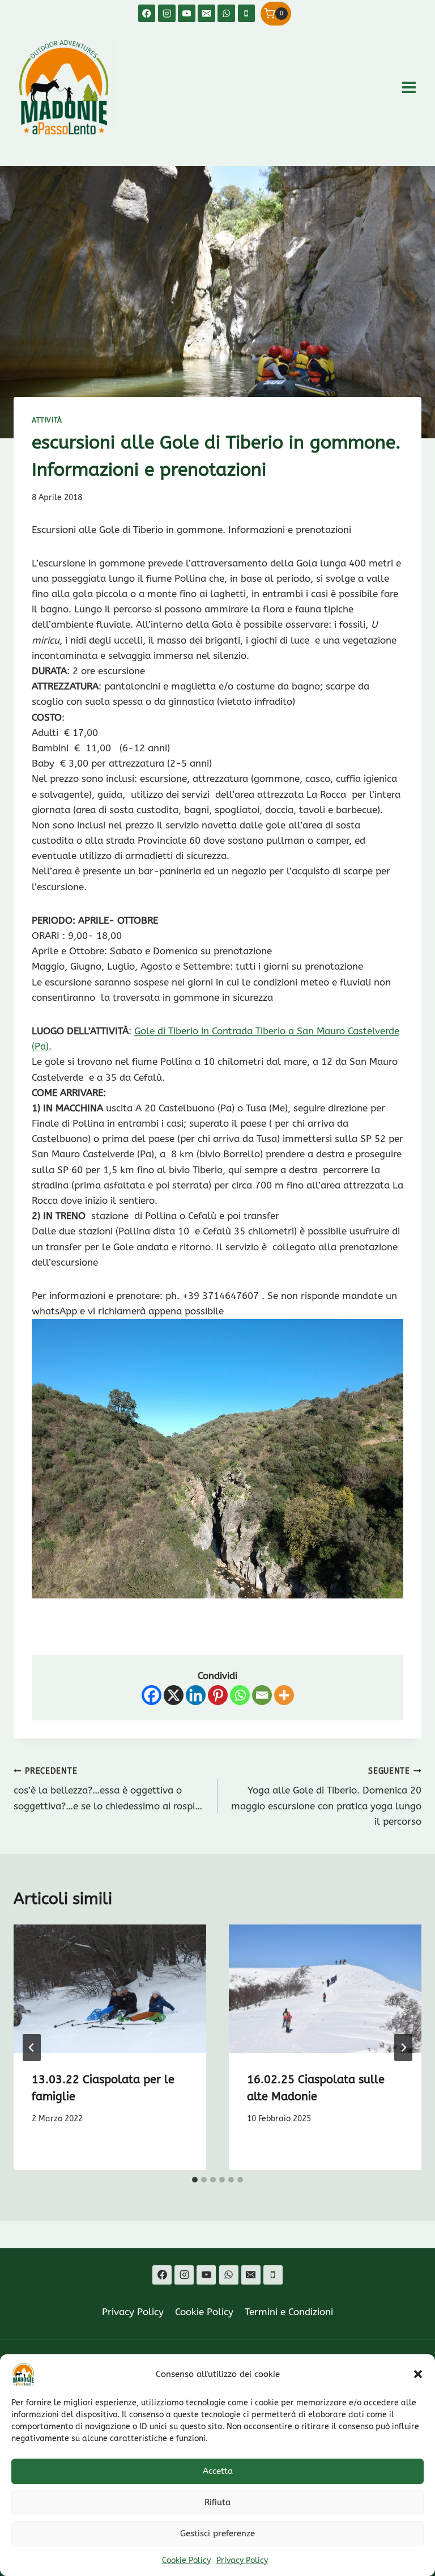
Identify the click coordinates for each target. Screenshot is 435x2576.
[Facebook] (147, 13)
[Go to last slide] (32, 2048)
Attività (47, 420)
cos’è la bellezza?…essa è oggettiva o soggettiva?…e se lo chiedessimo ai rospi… (108, 1789)
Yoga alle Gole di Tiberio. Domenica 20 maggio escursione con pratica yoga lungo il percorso (326, 1797)
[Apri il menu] (409, 87)
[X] (174, 1695)
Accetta (218, 2471)
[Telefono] (247, 13)
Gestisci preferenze (217, 2533)
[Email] (206, 13)
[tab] (195, 2180)
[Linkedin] (196, 1695)
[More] (284, 1695)
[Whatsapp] (240, 1695)
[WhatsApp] (226, 13)
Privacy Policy (242, 2560)
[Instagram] (167, 13)
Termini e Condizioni (289, 2312)
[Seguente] (403, 2048)
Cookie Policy (186, 2560)
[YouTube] (187, 13)
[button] (418, 2374)
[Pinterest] (218, 1695)
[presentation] (110, 1989)
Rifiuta (217, 2502)
